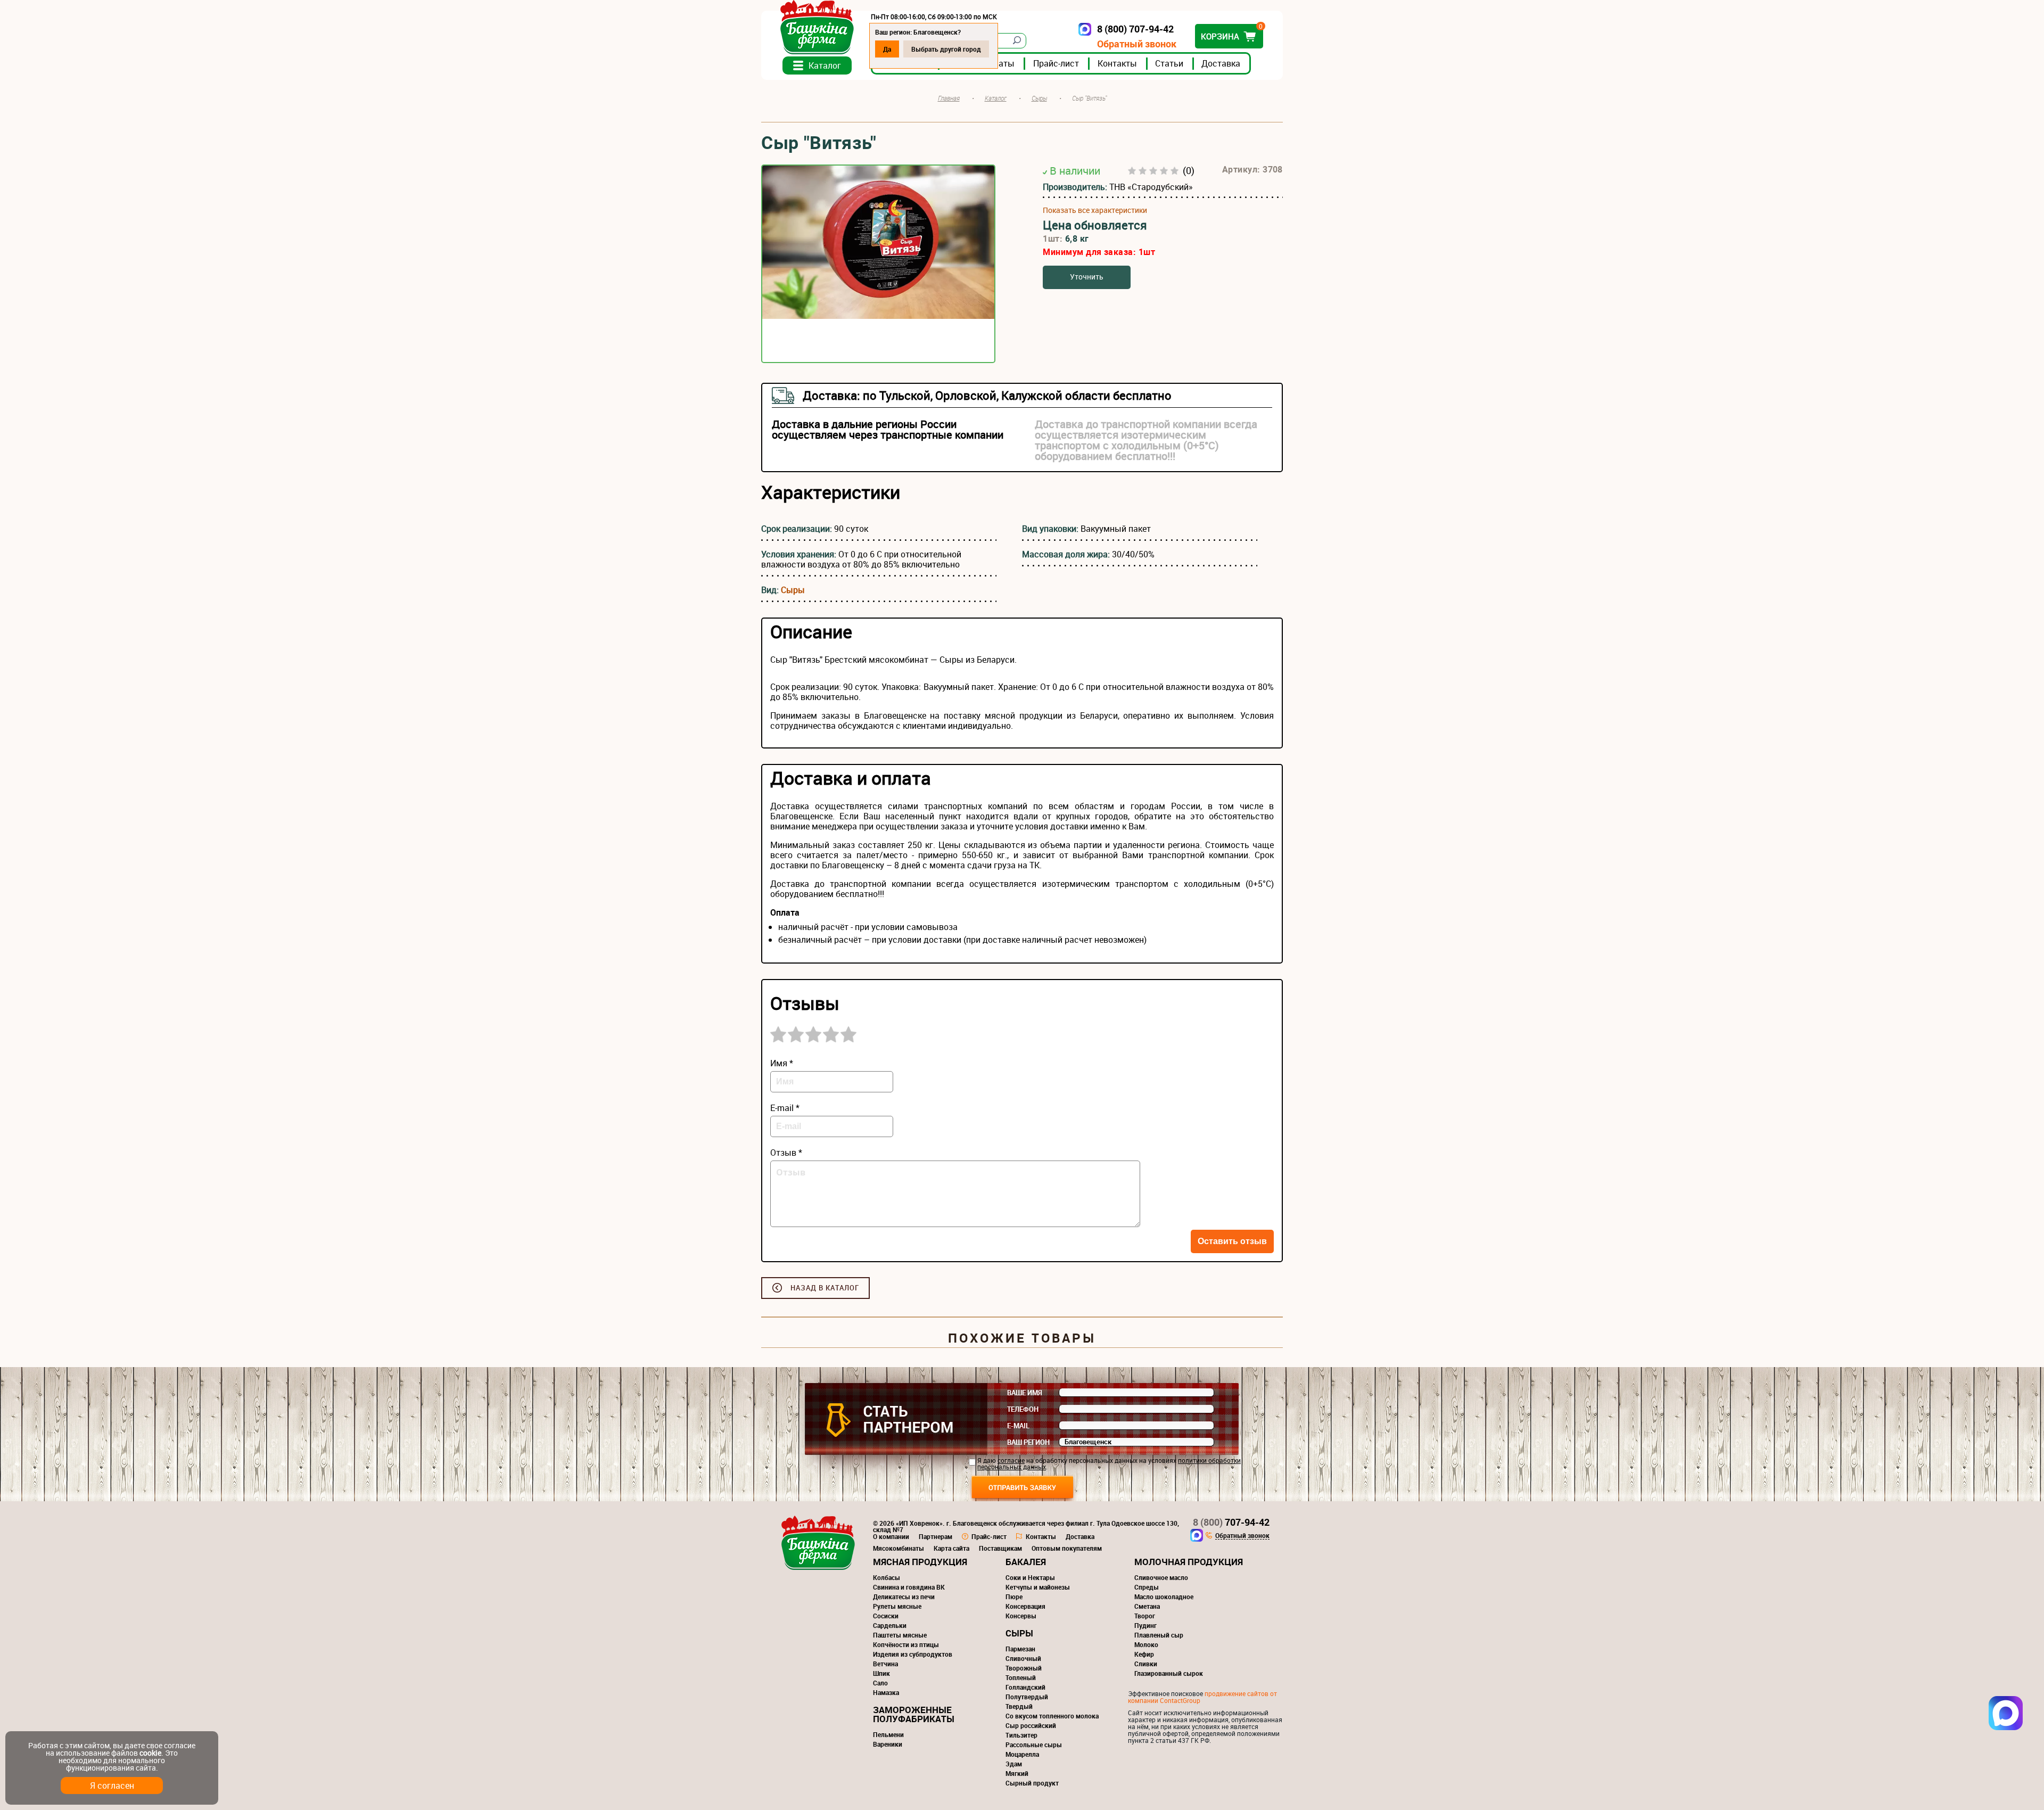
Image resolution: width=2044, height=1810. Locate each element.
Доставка (1221, 63)
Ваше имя (1025, 1393)
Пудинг (1145, 1625)
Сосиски (886, 1616)
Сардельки (890, 1625)
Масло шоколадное (1164, 1597)
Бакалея (1026, 1562)
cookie (150, 1753)
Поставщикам (1000, 1548)
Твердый (1019, 1706)
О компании (891, 1536)
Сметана (1147, 1606)
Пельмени (888, 1734)
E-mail (1018, 1426)
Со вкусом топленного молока (1052, 1716)
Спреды (1147, 1587)
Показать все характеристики (1095, 210)
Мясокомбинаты (899, 1548)
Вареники (888, 1744)
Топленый (1021, 1677)
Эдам (1014, 1764)
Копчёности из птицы (906, 1644)
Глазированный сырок (1169, 1673)
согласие (1011, 1460)
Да (887, 49)
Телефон (1023, 1409)
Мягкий (1017, 1773)
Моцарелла (1022, 1754)
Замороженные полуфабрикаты (914, 1714)
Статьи (1169, 63)
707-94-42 (1231, 1522)
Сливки (1146, 1664)
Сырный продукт (1032, 1783)
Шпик (881, 1673)
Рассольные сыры (1034, 1745)
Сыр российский (1031, 1725)
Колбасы (887, 1577)
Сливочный (1023, 1658)
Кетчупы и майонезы (1038, 1587)
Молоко (1146, 1644)
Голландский (1025, 1687)
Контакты (1117, 63)
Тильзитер (1021, 1735)
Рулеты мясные (897, 1606)
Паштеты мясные (900, 1635)
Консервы (1021, 1616)
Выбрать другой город (946, 49)
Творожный (1024, 1668)
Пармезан (1020, 1649)
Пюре (1014, 1597)
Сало (880, 1683)
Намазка (886, 1692)
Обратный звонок (1137, 44)
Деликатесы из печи (904, 1597)
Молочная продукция (1189, 1562)
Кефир (1144, 1654)
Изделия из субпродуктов (913, 1654)
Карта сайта (951, 1548)
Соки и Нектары (1030, 1577)
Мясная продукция (920, 1562)
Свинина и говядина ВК (909, 1587)
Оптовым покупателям (1067, 1548)
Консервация (1025, 1606)
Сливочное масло (1161, 1577)
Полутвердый (1027, 1697)
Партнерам (936, 1536)
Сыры (793, 590)
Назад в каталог (825, 1288)
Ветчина (885, 1664)
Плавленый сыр (1159, 1635)
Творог (1145, 1616)
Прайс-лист (1056, 63)
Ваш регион (1028, 1442)
